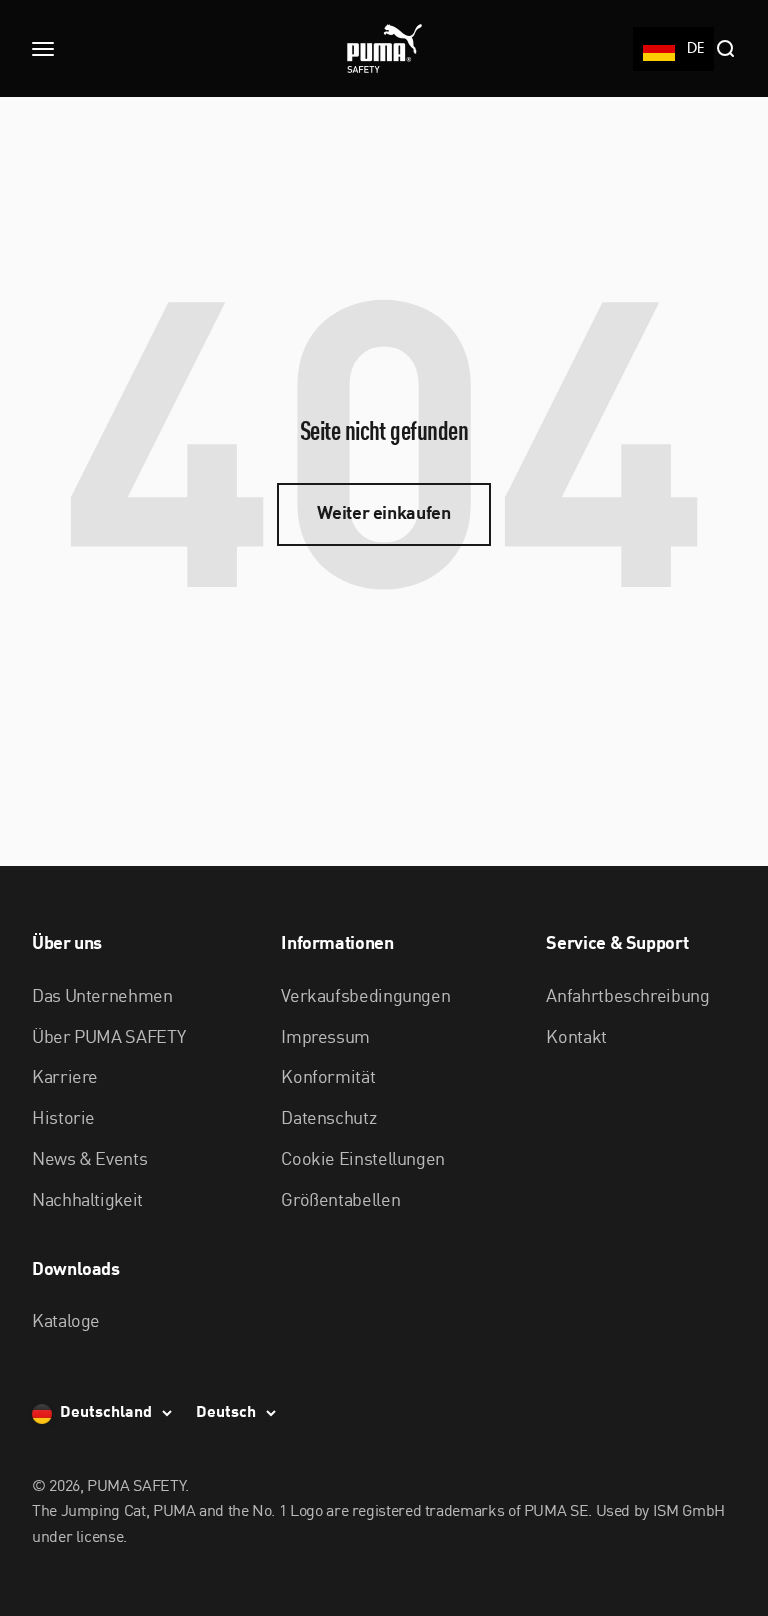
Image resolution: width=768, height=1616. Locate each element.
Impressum (325, 1038)
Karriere (65, 1078)
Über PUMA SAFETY (108, 1038)
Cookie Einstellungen (363, 1160)
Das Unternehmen (102, 997)
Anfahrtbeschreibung (627, 997)
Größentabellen (340, 1201)
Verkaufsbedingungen (365, 997)
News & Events (89, 1160)
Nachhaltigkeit (87, 1201)
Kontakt (576, 1038)
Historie (63, 1119)
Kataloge (66, 1322)
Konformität (328, 1078)
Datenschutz (328, 1119)
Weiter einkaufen (383, 514)
